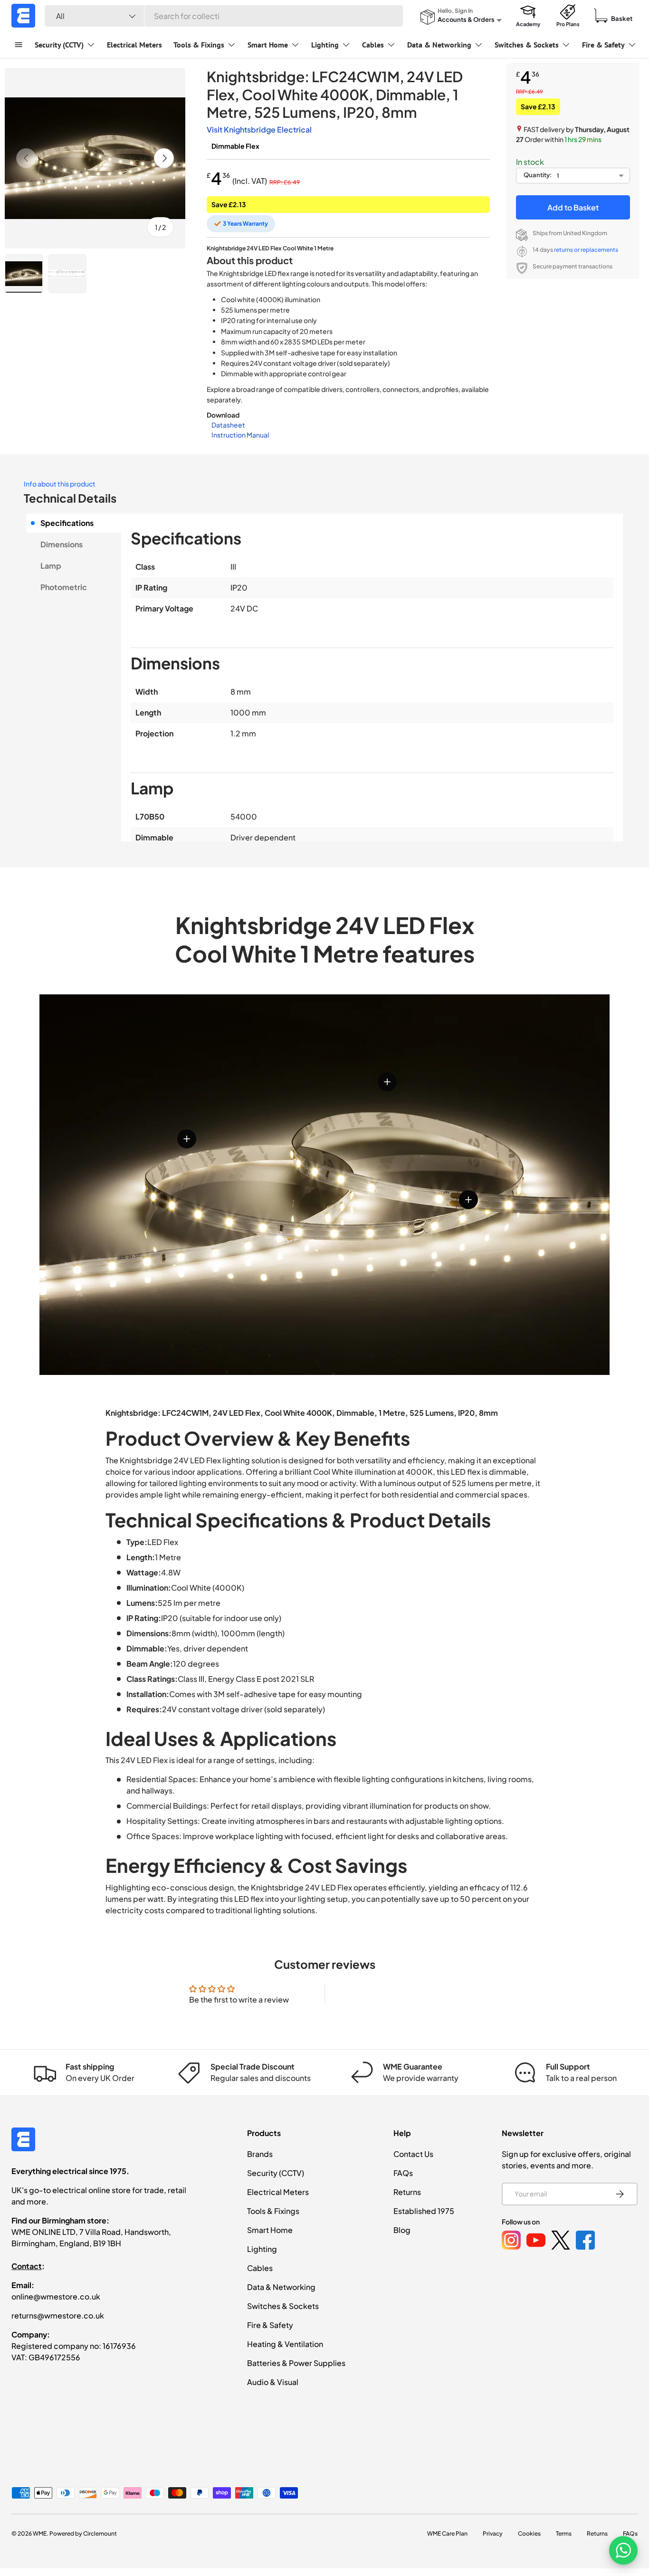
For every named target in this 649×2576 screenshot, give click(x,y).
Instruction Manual (240, 435)
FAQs (403, 2173)
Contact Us (413, 2154)
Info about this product (60, 484)
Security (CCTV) (59, 45)
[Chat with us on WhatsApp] (623, 2550)
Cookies (529, 2533)
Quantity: (538, 175)
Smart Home (268, 45)
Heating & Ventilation (285, 2344)
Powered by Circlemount (83, 2533)
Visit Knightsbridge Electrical (259, 129)
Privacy (493, 2533)
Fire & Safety (603, 45)
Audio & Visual (273, 2382)
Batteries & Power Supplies (296, 2363)
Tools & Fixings (199, 45)
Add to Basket (573, 207)
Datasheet (228, 425)
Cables (373, 45)
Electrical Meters (134, 45)
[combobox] (224, 16)
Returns (407, 2192)
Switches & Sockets (527, 45)
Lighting (325, 45)
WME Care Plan (447, 2533)
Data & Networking (439, 45)
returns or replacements (586, 250)
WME (40, 2533)
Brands (260, 2154)
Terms (564, 2533)
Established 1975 (424, 2211)
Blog (402, 2230)
